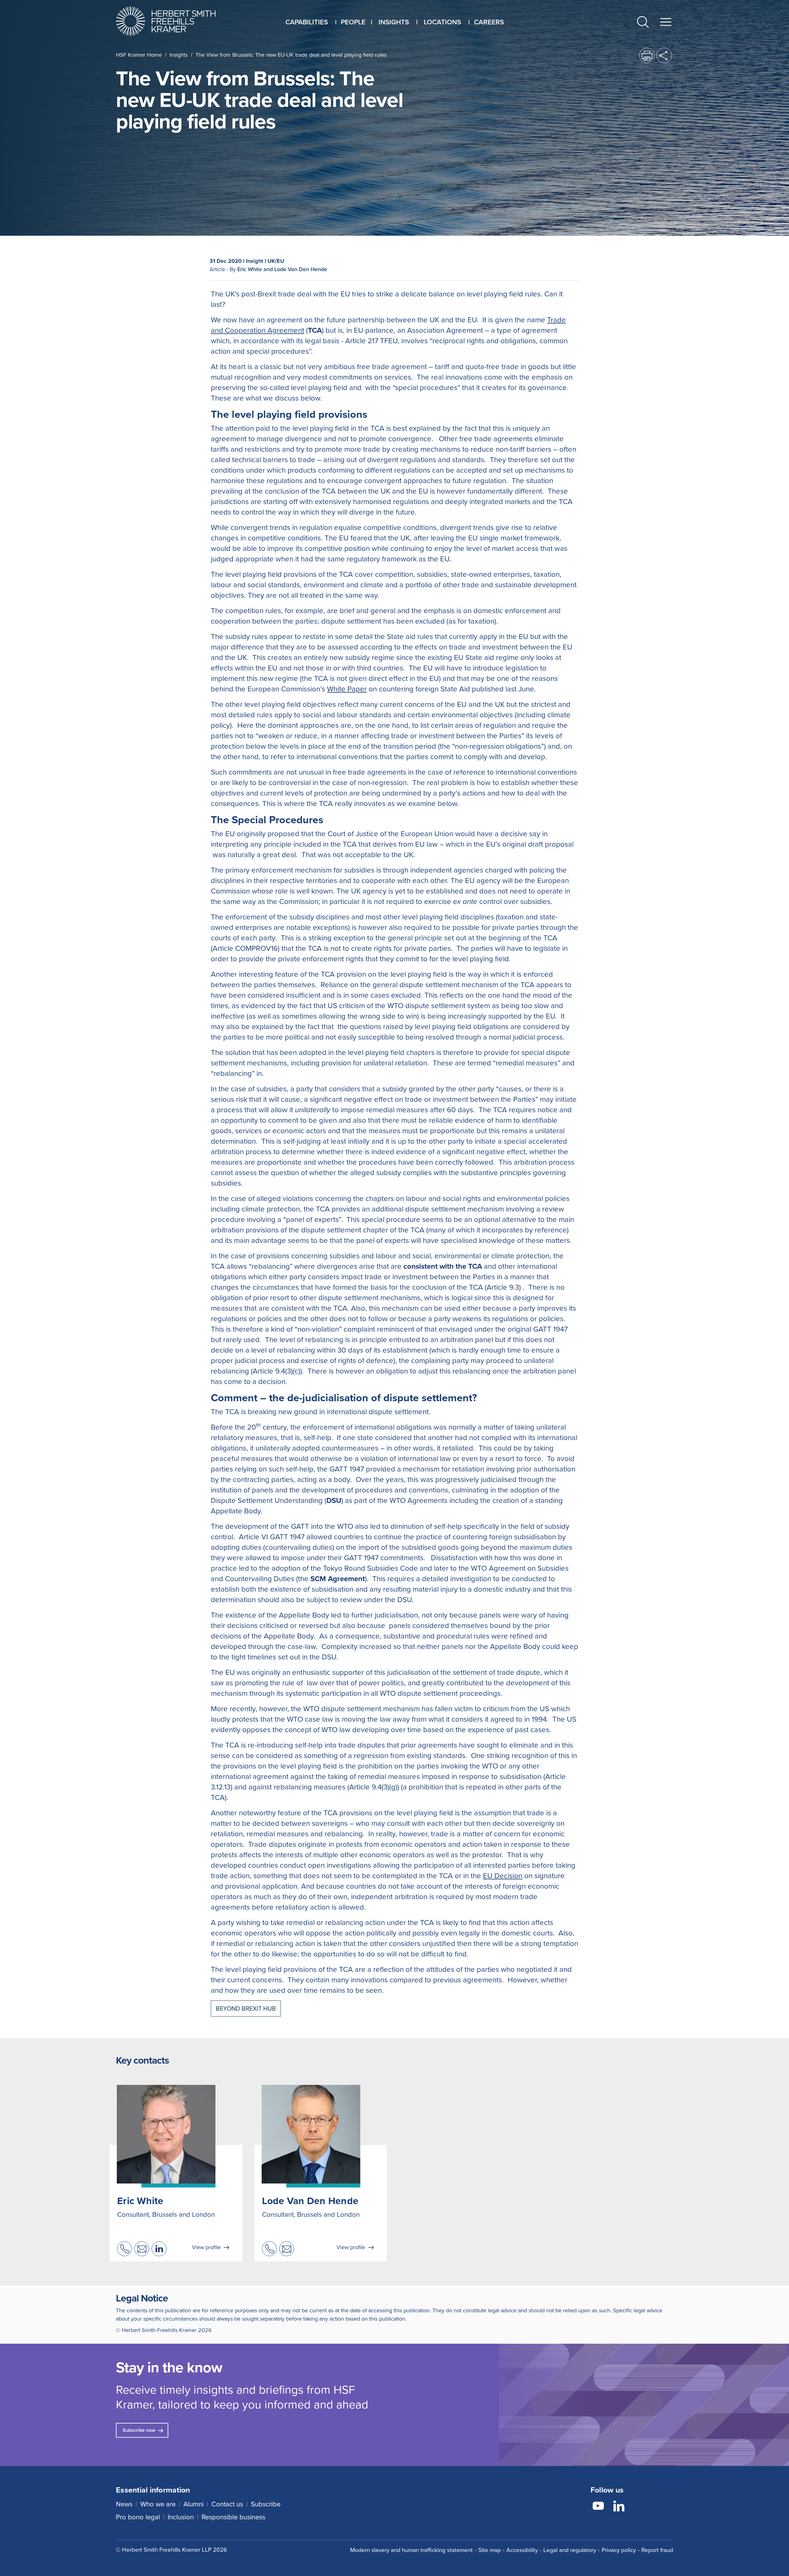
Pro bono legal (138, 2517)
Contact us (227, 2504)
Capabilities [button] (307, 22)
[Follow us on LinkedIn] (619, 2507)
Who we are (158, 2504)
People (353, 22)
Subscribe (266, 2504)
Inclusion (181, 2517)
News (124, 2504)
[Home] (173, 21)
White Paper (347, 689)
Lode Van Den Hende (310, 2201)
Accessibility (522, 2550)
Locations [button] (442, 22)
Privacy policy (619, 2550)
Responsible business (233, 2517)
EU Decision (503, 1876)
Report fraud (657, 2550)
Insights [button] (394, 22)
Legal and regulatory (570, 2550)
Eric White (140, 2201)
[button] (643, 23)
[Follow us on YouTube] (598, 2507)
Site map (490, 2550)
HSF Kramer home (139, 55)
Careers (489, 22)
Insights (179, 55)
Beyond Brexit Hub (246, 2008)
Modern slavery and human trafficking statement (411, 2550)
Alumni (194, 2504)
